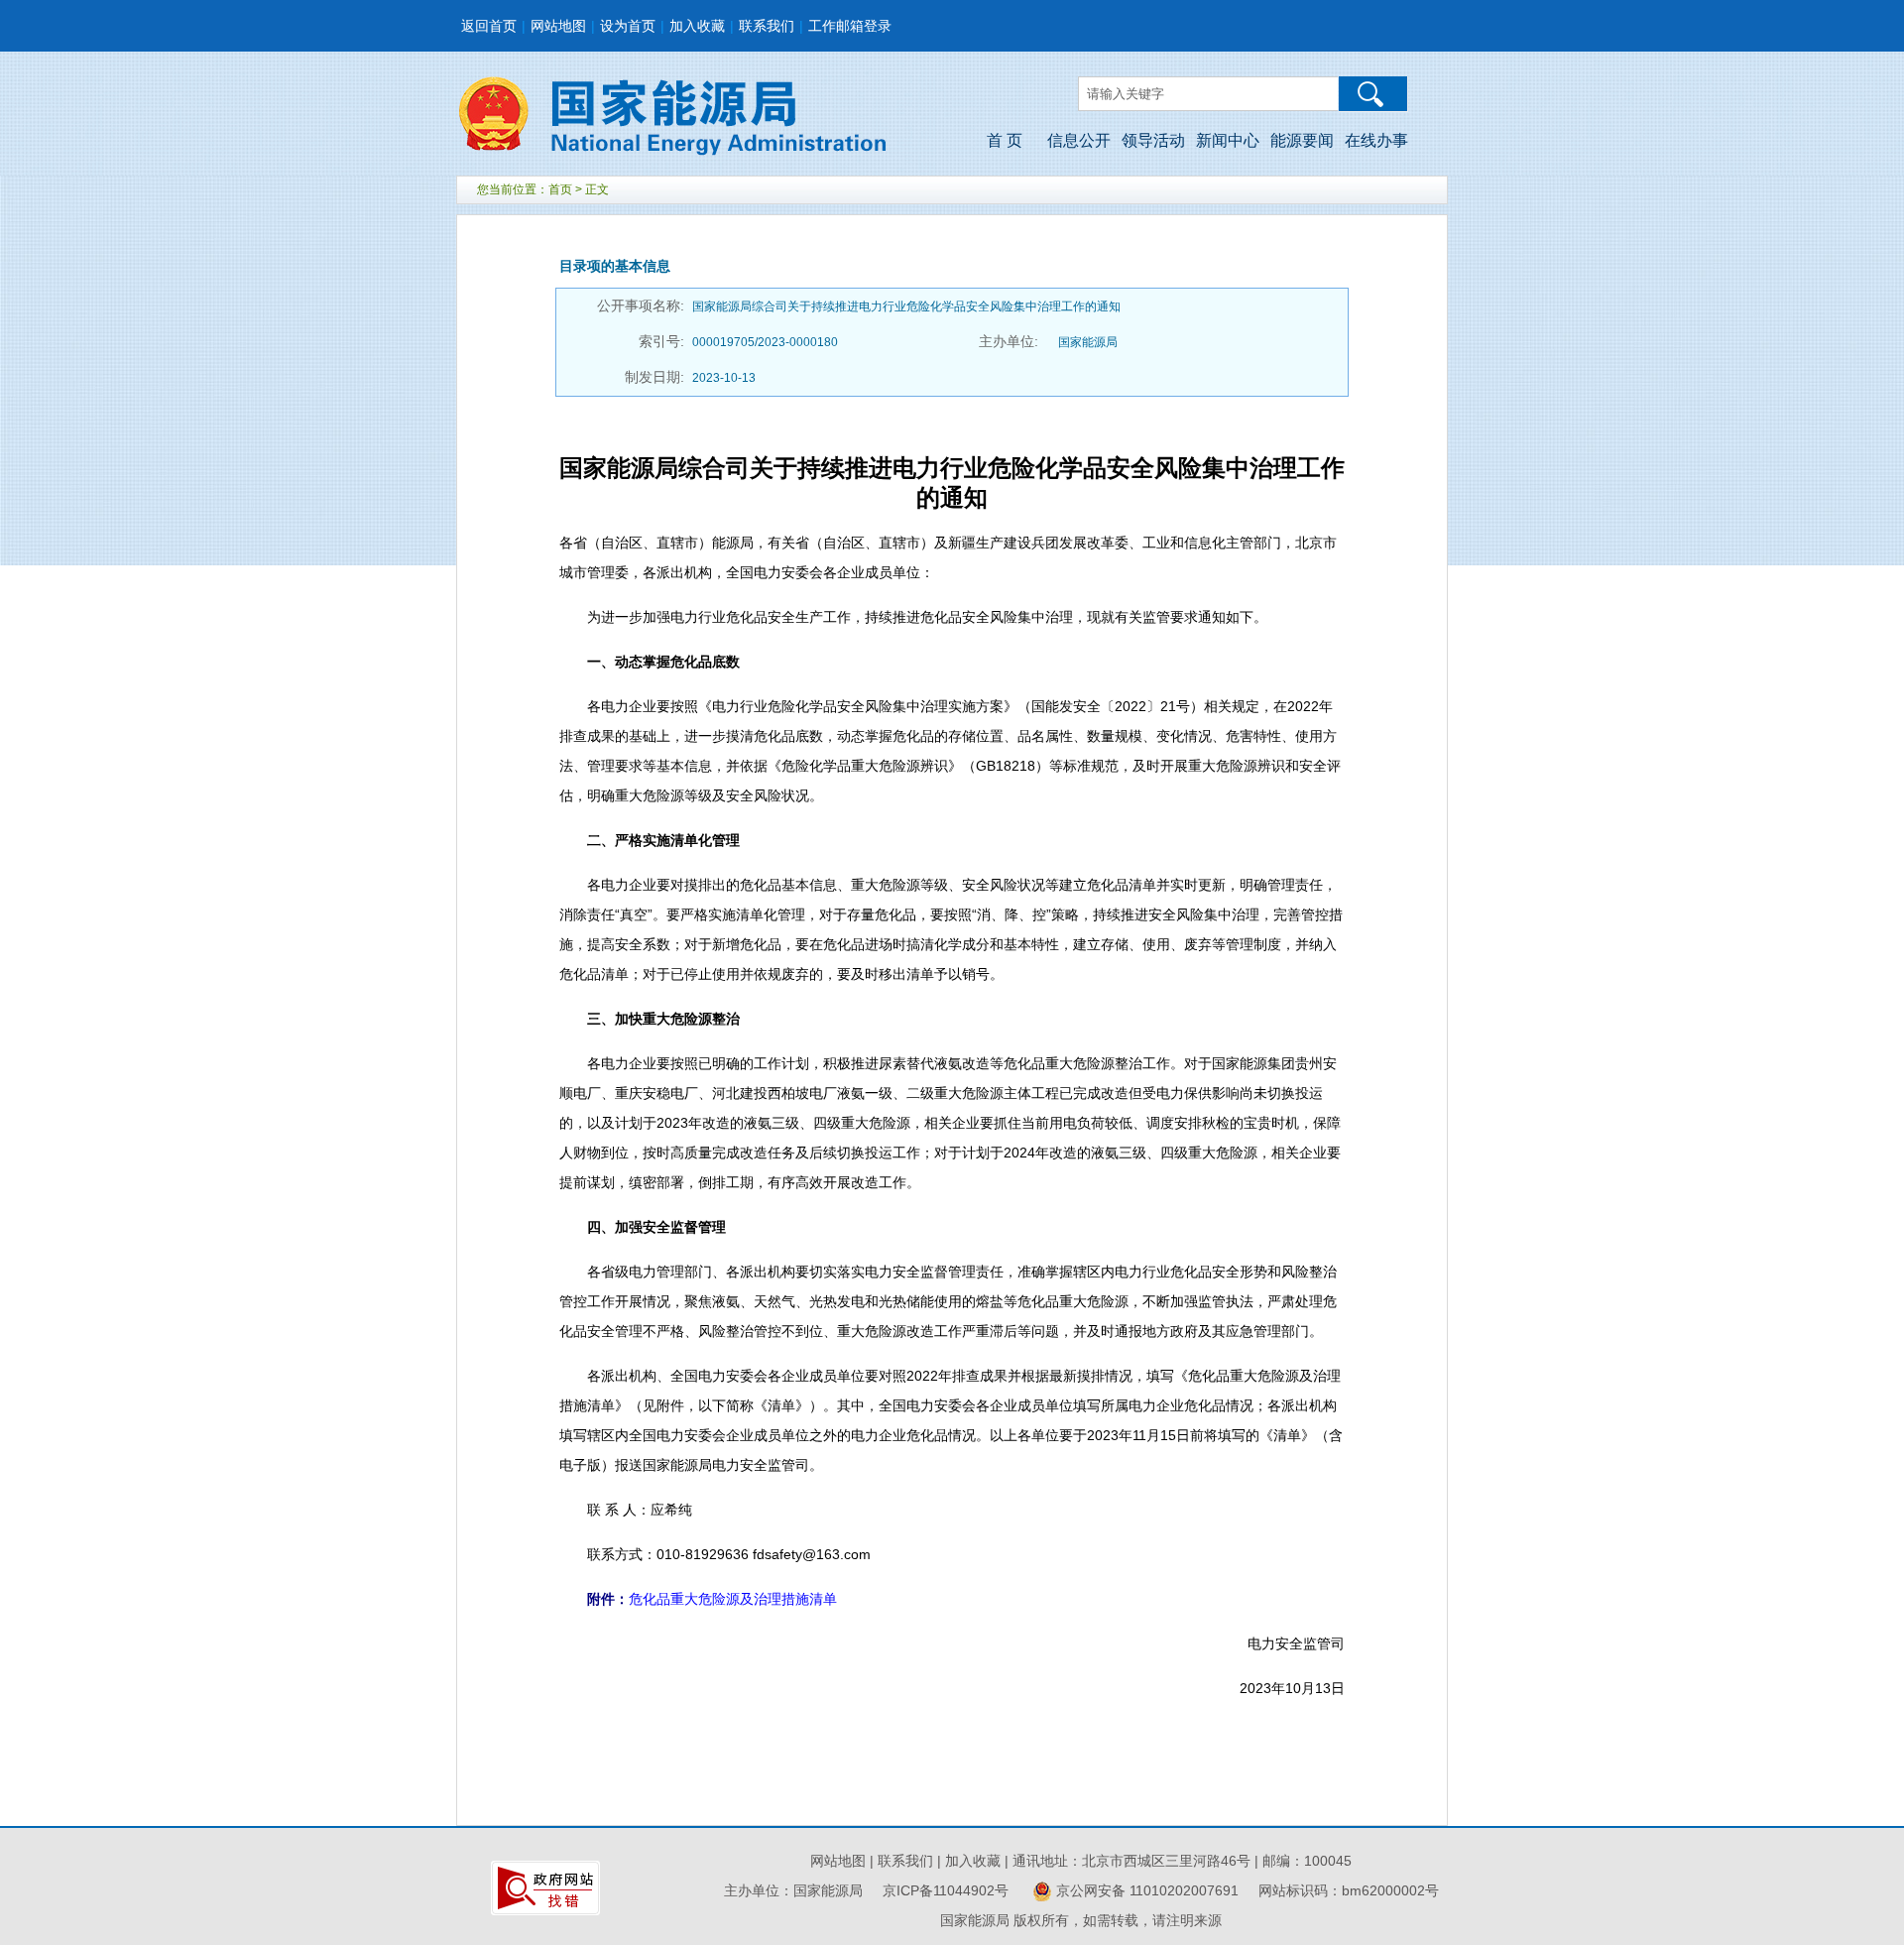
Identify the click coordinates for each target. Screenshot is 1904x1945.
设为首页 (628, 26)
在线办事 (1376, 140)
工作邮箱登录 (850, 26)
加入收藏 (697, 26)
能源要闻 (1302, 140)
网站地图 (558, 26)
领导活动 (1153, 140)
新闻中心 (1228, 140)
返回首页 (489, 26)
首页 (560, 189)
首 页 (1005, 140)
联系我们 (767, 26)
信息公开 (1079, 140)
